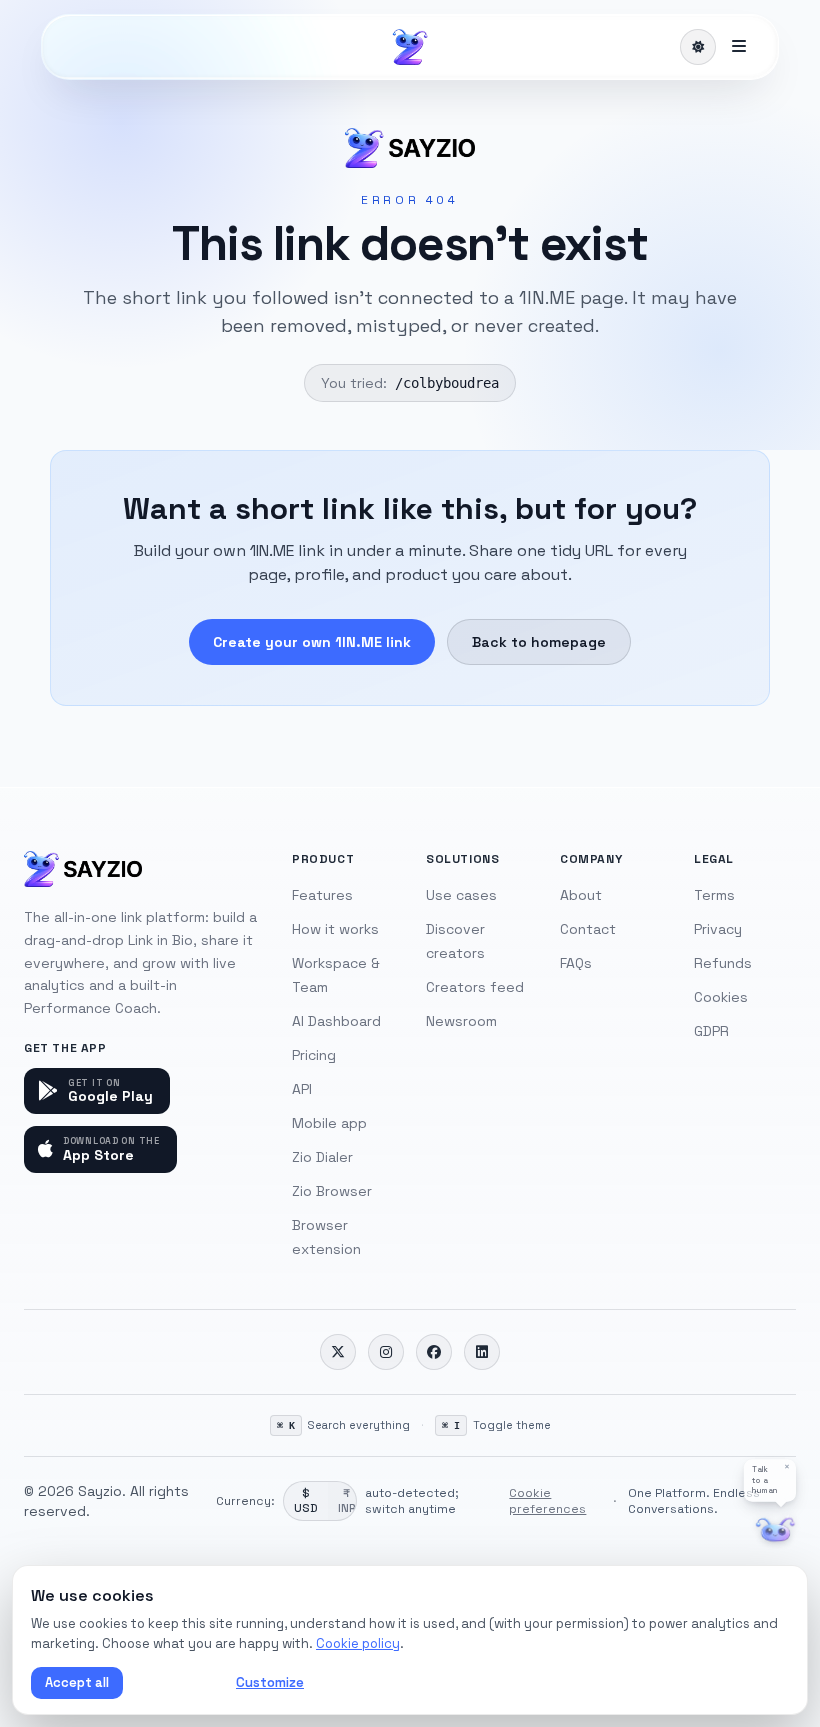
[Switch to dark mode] (698, 47)
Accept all (77, 1682)
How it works (335, 929)
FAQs (576, 963)
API (302, 1089)
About (581, 895)
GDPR (711, 1031)
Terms (714, 895)
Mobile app (329, 1123)
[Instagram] (386, 1352)
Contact (588, 929)
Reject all (175, 1682)
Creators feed (475, 987)
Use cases (461, 895)
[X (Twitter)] (338, 1352)
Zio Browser (332, 1191)
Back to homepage (539, 642)
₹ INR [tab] (346, 1500)
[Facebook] (434, 1352)
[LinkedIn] (482, 1352)
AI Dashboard (336, 1021)
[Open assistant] (775, 1530)
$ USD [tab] (306, 1500)
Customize (270, 1682)
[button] (770, 1480)
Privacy (718, 929)
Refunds (723, 963)
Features (322, 895)
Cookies (721, 997)
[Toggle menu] (739, 47)
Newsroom (461, 1021)
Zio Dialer (322, 1157)
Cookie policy (358, 1643)
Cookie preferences (547, 1501)
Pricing (314, 1055)
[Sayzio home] (410, 47)
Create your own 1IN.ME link (312, 642)
